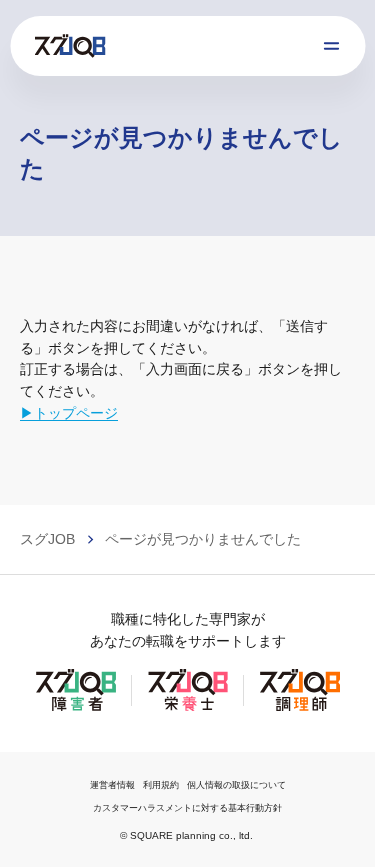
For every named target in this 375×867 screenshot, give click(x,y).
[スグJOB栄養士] (188, 708)
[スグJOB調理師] (300, 708)
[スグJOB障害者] (76, 708)
